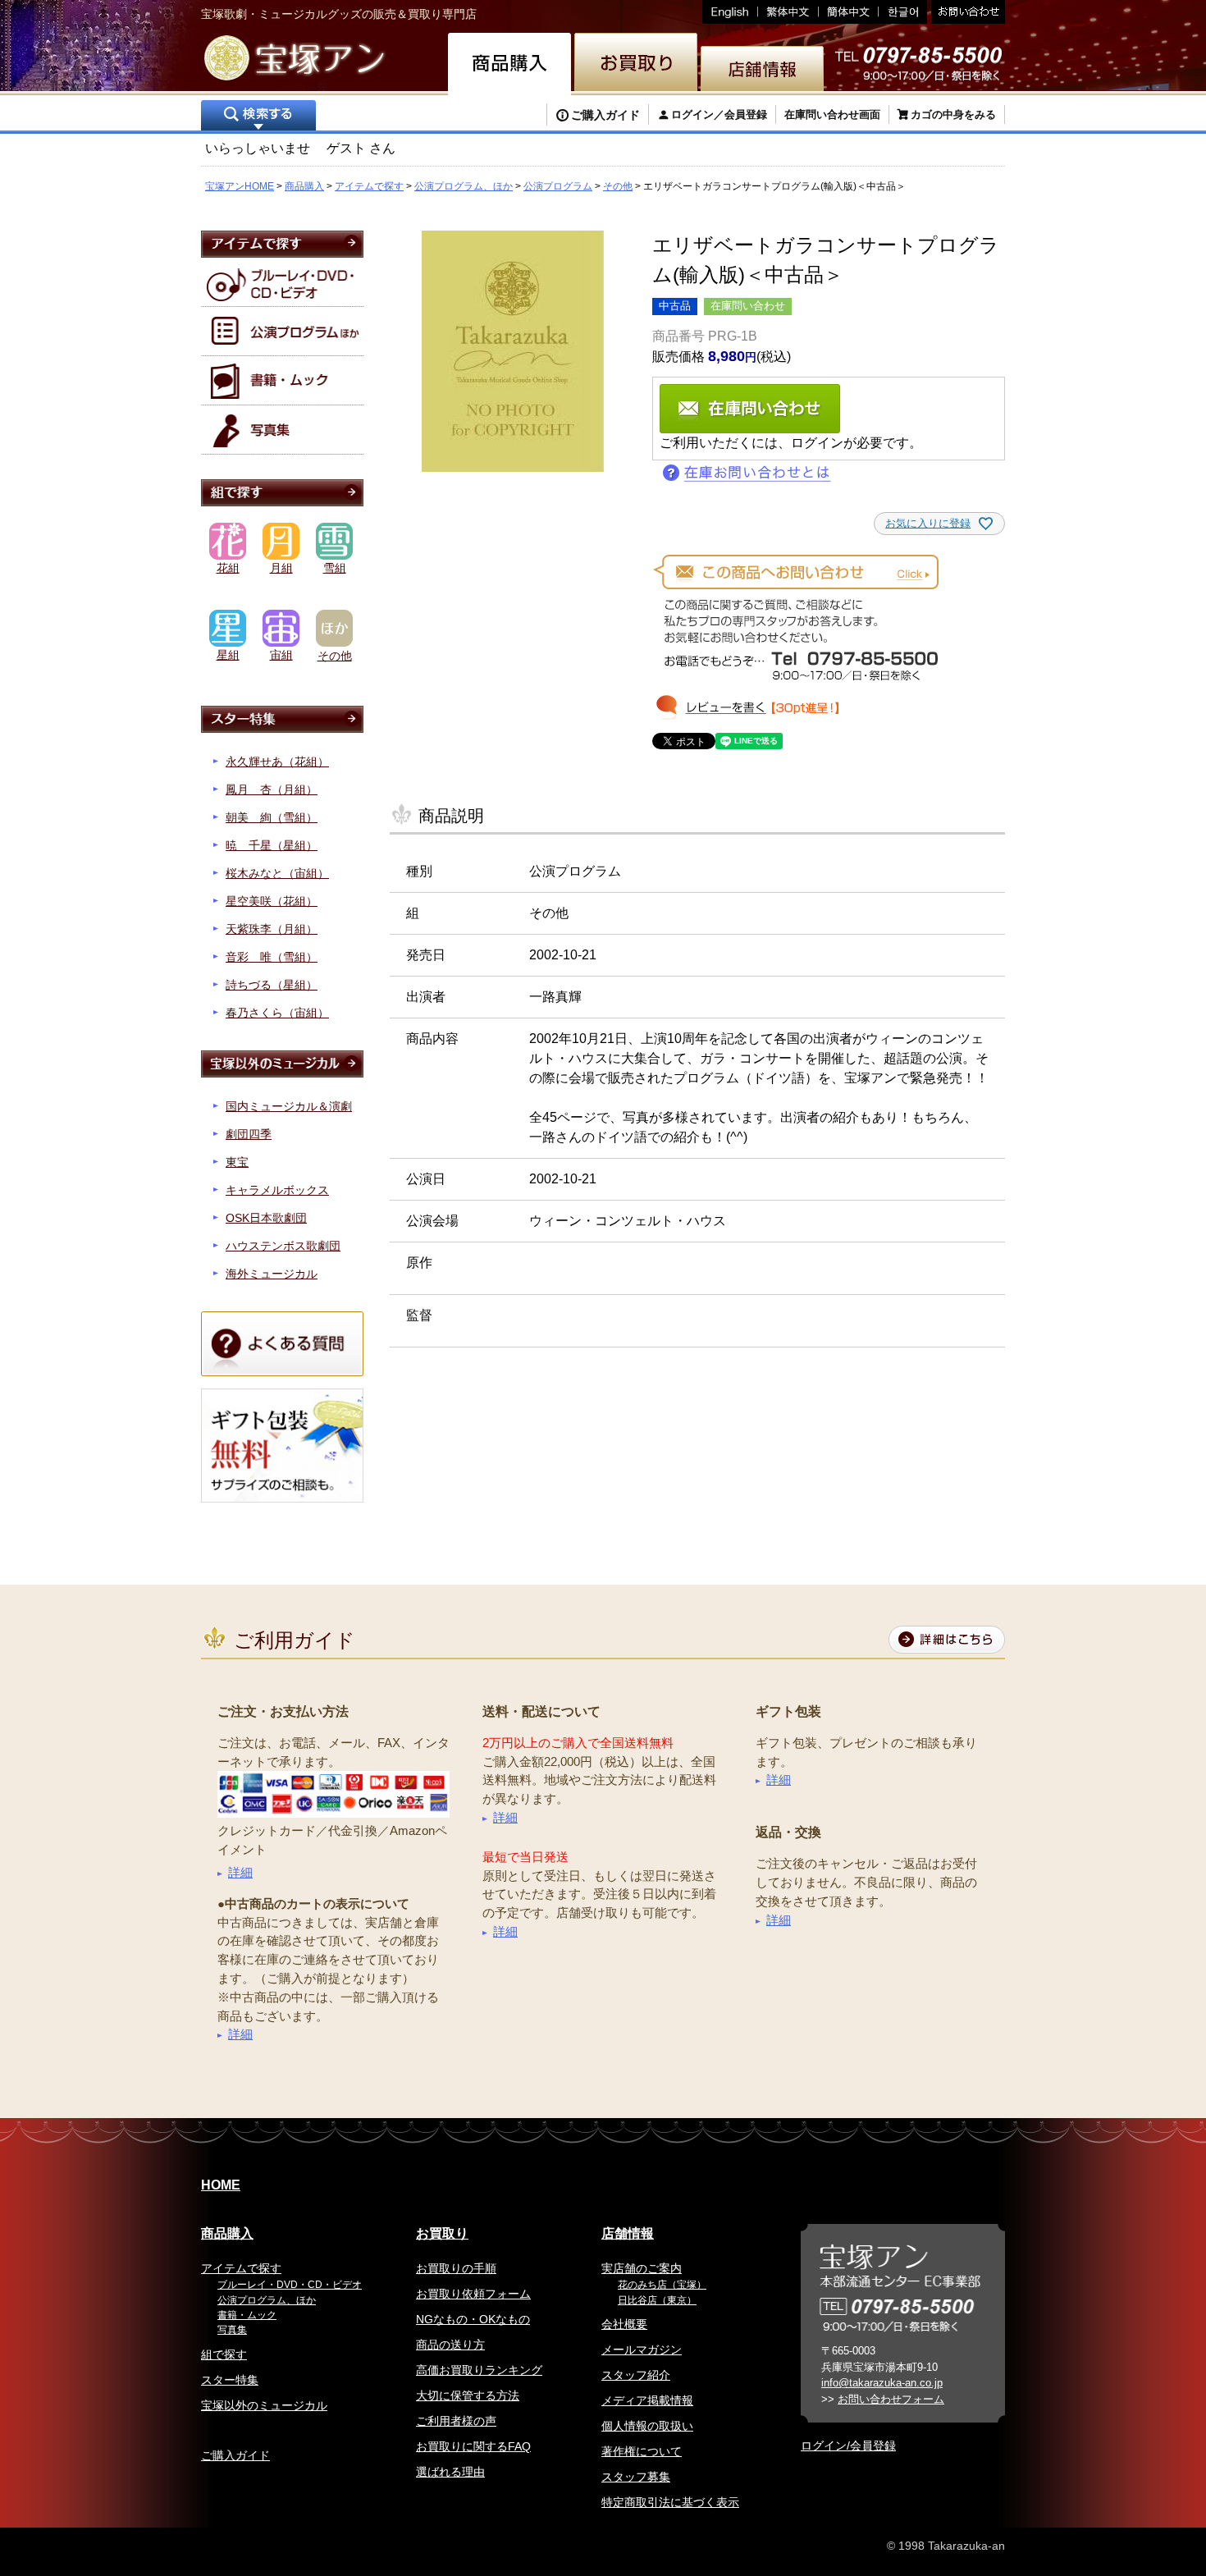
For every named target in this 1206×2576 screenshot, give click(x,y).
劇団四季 (249, 1134)
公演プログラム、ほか (464, 186)
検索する (258, 117)
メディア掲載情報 (647, 2400)
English (730, 12)
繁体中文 (788, 12)
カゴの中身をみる (953, 114)
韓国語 (903, 12)
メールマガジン (642, 2350)
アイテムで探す (369, 186)
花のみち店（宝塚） (662, 2285)
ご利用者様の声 (456, 2421)
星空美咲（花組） (272, 901)
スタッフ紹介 (636, 2375)
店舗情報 (628, 2233)
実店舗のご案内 (642, 2268)
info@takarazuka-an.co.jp (882, 2383)
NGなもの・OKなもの (473, 2319)
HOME (221, 2185)
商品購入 (304, 186)
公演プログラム (558, 186)
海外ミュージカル (272, 1274)
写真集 (232, 2330)
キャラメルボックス (277, 1190)
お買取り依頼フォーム (473, 2294)
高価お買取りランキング (479, 2370)
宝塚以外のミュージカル (264, 2405)
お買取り (442, 2233)
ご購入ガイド (605, 115)
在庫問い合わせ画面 (832, 114)
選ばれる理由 (450, 2472)
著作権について (642, 2451)
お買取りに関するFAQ (473, 2446)
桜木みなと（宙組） (277, 873)
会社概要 (624, 2324)
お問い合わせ (966, 12)
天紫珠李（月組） (272, 929)
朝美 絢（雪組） (272, 817)
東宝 (237, 1162)
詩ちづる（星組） (272, 985)
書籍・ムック (247, 2315)
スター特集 (230, 2380)
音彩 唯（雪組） (272, 957)
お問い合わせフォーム (891, 2399)
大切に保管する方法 (468, 2395)
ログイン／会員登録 (719, 114)
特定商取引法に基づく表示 (670, 2502)
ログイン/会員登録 (848, 2446)
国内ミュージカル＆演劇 (289, 1106)
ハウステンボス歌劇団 (283, 1246)
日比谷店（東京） (657, 2300)
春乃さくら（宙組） (277, 1013)
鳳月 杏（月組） (272, 789)
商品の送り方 (450, 2345)
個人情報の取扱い (647, 2426)
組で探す (224, 2354)
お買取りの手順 (456, 2268)
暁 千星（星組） (272, 845)
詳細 (240, 1872)
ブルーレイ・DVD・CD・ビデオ (290, 2285)
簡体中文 (849, 12)
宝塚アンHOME (240, 186)
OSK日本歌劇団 (266, 1218)
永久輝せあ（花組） (277, 762)
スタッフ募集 (636, 2477)
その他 (618, 186)
